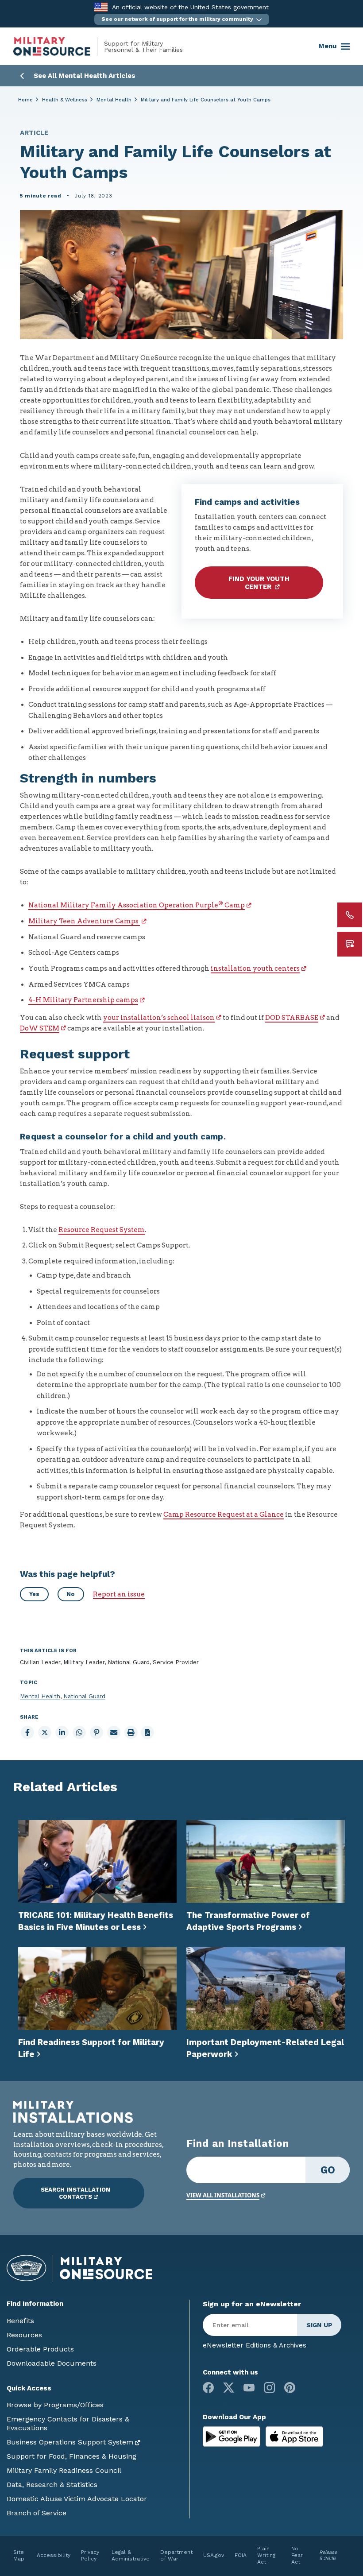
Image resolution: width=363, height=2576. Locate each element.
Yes (34, 1594)
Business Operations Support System (70, 2442)
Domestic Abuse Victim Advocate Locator (77, 2499)
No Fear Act (297, 2555)
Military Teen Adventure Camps (84, 921)
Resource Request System (102, 1230)
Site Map (19, 2555)
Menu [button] (327, 46)
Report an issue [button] (119, 1594)
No (71, 1594)
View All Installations (223, 2195)
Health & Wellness (65, 100)
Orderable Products (40, 2349)
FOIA (241, 2555)
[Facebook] (208, 2388)
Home (25, 100)
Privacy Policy (90, 2555)
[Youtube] (249, 2388)
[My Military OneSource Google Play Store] (233, 2436)
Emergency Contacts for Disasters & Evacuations (68, 2423)
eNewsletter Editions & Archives (255, 2345)
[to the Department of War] (101, 7)
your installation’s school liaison (159, 1018)
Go (328, 2170)
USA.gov (214, 2555)
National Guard (84, 1696)
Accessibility (54, 2555)
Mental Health (114, 100)
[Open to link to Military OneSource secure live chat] (350, 944)
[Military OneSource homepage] (59, 46)
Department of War (176, 2555)
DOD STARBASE (292, 1018)
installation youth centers (255, 968)
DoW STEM (40, 1028)
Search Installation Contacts (75, 2193)
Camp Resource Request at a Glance (224, 1515)
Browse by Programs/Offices (55, 2405)
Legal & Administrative (131, 2555)
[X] (229, 2388)
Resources (24, 2335)
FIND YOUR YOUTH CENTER (259, 583)
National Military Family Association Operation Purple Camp (137, 905)
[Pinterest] (290, 2388)
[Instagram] (269, 2388)
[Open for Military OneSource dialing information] (350, 915)
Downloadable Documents (52, 2363)
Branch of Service (37, 2513)
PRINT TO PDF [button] (147, 1732)
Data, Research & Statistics (52, 2485)
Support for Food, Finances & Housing (71, 2456)
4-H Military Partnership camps (83, 1000)
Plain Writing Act (266, 2555)
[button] (182, 19)
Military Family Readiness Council (64, 2470)
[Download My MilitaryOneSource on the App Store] (294, 2436)
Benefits (20, 2321)
